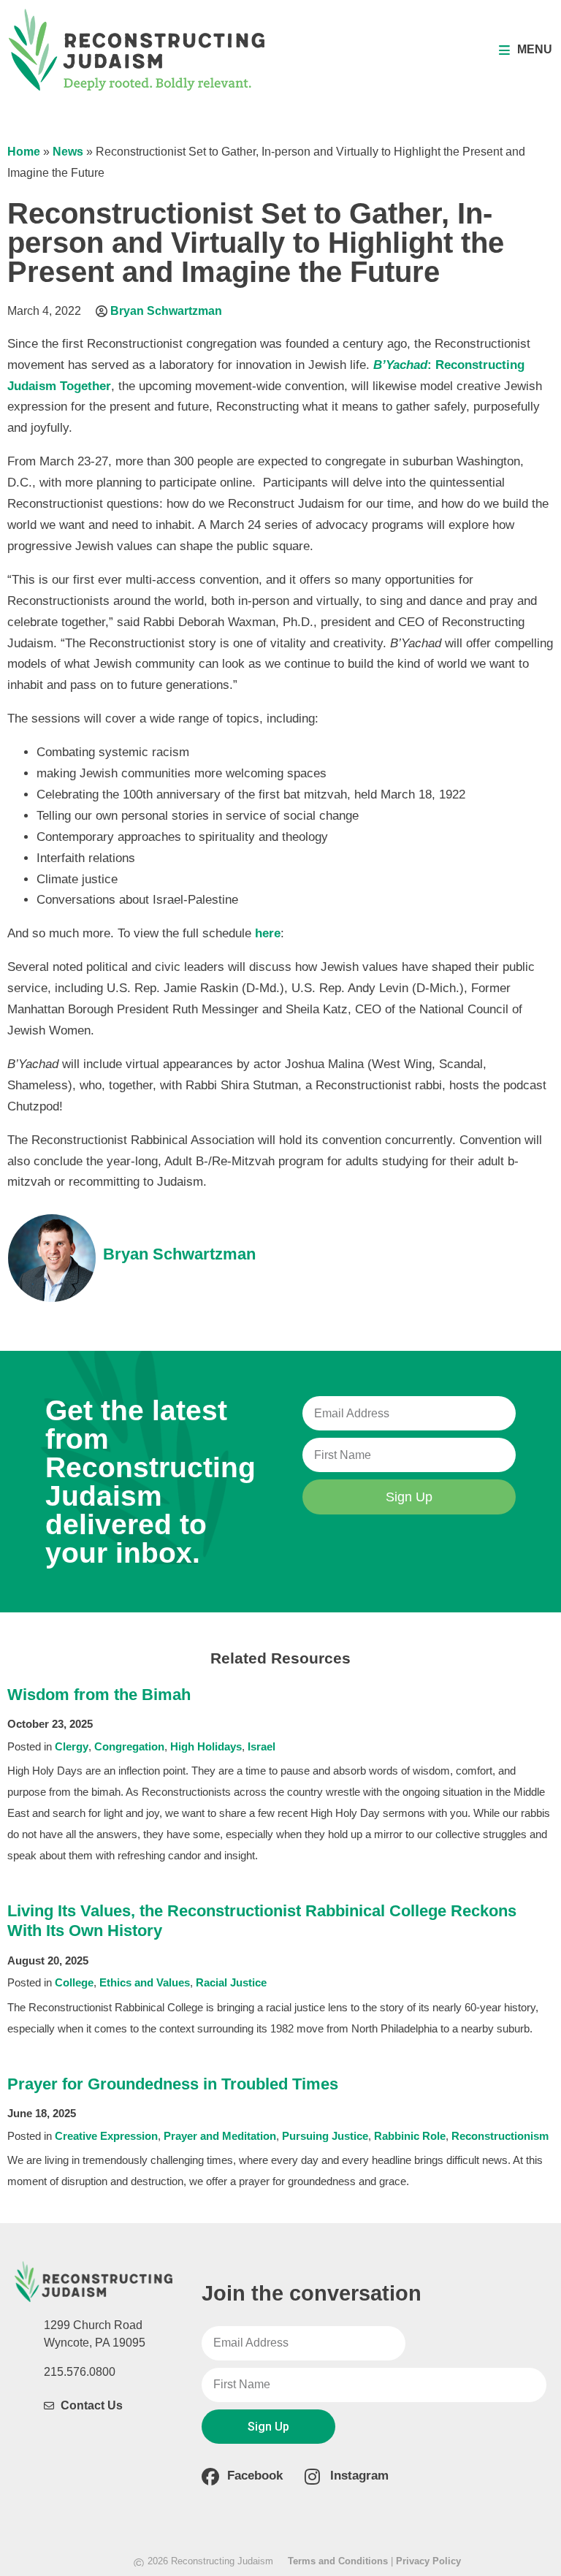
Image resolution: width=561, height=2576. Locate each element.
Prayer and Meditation (220, 2136)
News (68, 152)
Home (24, 152)
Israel (262, 1746)
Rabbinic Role (410, 2136)
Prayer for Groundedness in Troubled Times (173, 2084)
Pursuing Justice (325, 2136)
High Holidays (206, 1746)
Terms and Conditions (338, 2561)
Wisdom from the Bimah (99, 1695)
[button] (526, 50)
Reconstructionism (500, 2136)
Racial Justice (231, 1982)
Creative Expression (106, 2136)
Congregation (129, 1746)
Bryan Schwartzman (166, 311)
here (268, 933)
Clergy (72, 1746)
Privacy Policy (428, 2561)
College (74, 1982)
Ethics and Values (145, 1982)
